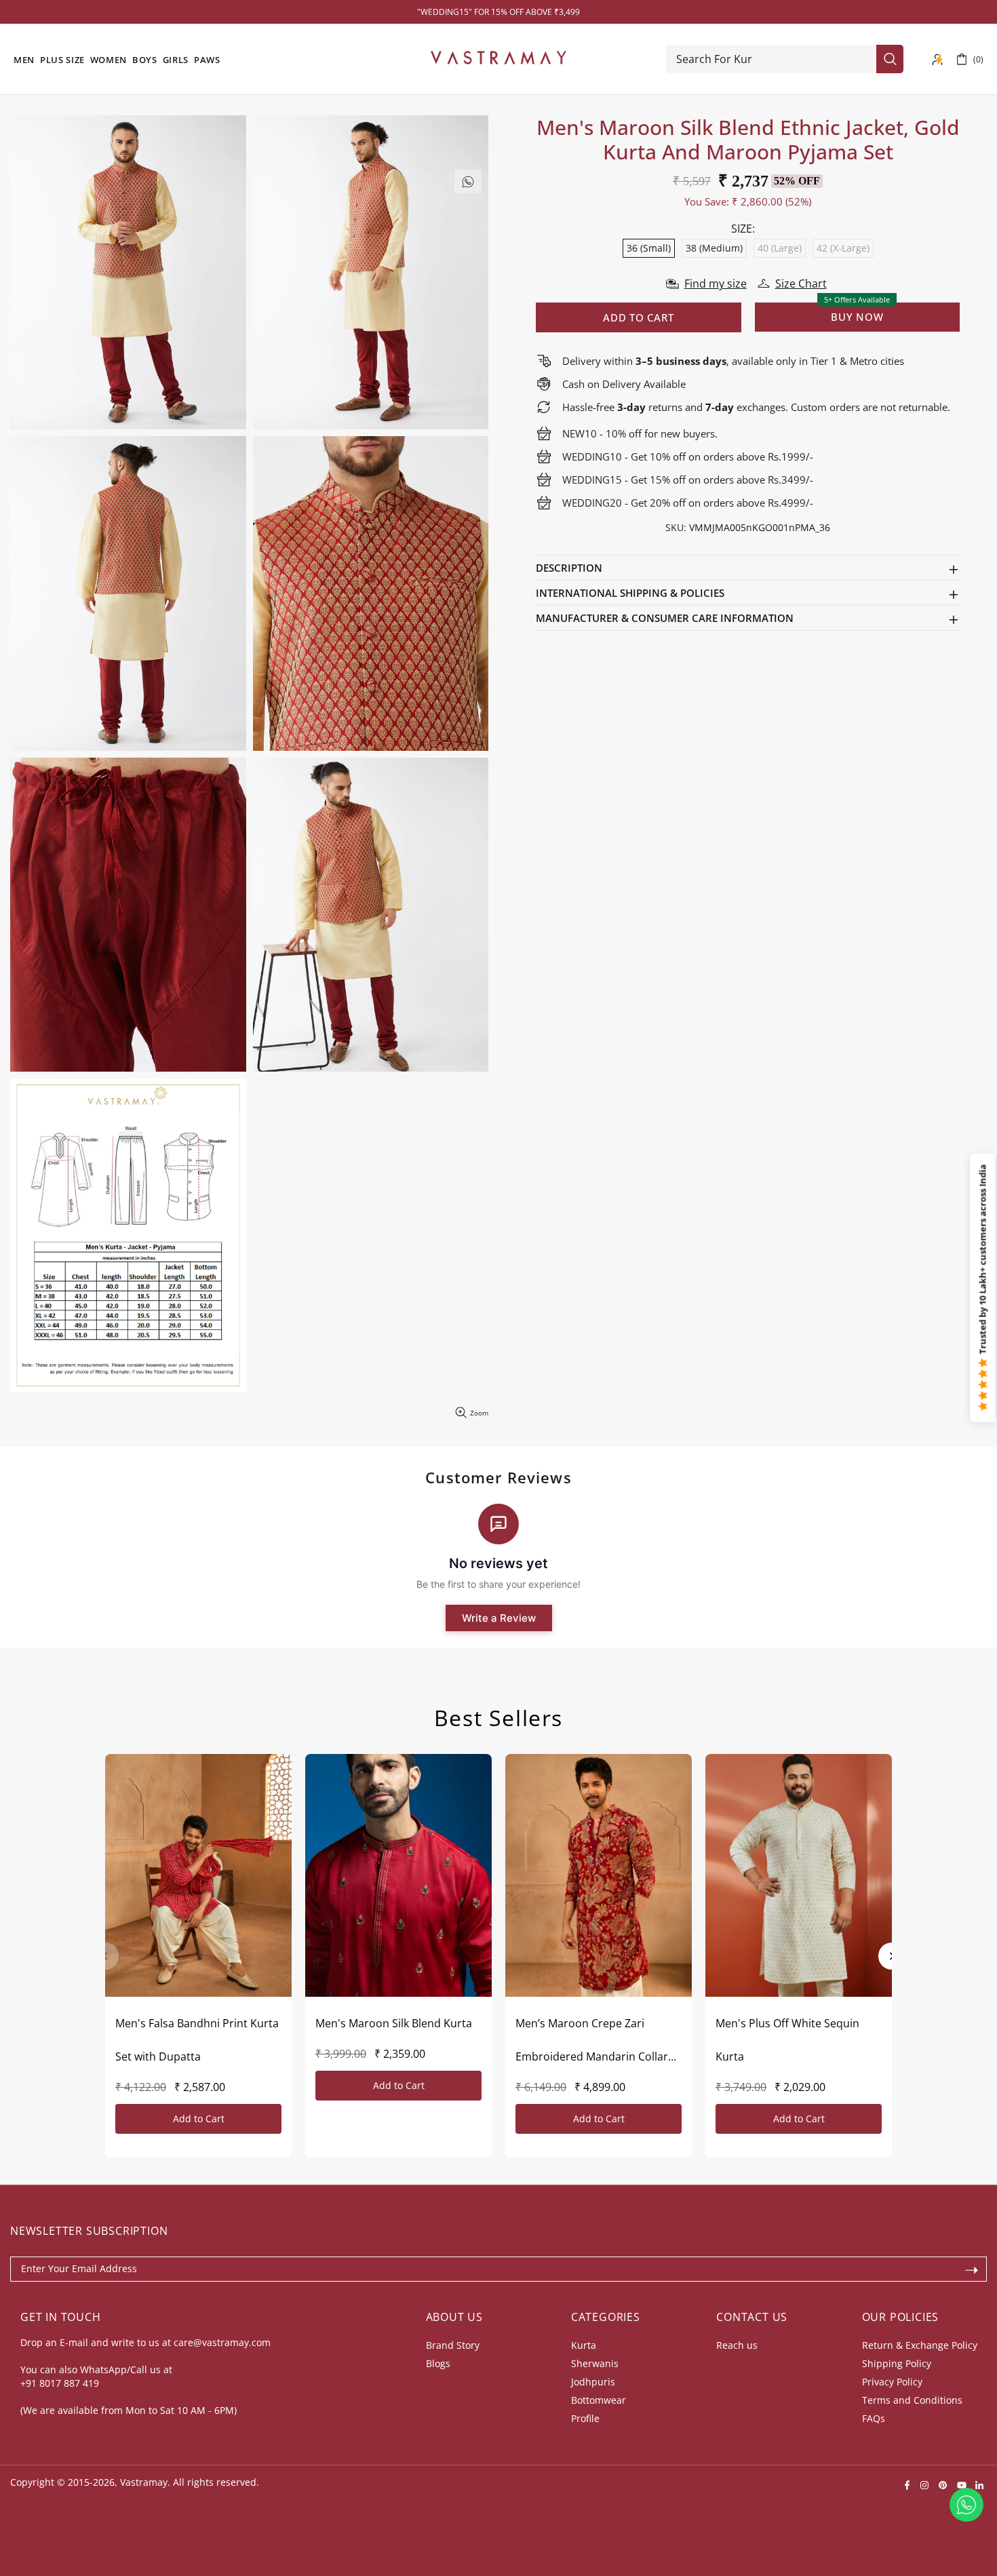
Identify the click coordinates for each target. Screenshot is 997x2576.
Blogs (438, 2363)
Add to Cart (199, 2119)
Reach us (737, 2345)
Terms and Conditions (912, 2400)
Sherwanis (595, 2363)
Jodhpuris (593, 2382)
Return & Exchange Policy (920, 2345)
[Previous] (105, 1956)
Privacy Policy (892, 2382)
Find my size (716, 284)
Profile (585, 2418)
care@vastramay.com (222, 2342)
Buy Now (857, 317)
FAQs (874, 2418)
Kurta (584, 2345)
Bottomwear (599, 2400)
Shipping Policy (897, 2363)
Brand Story (453, 2345)
